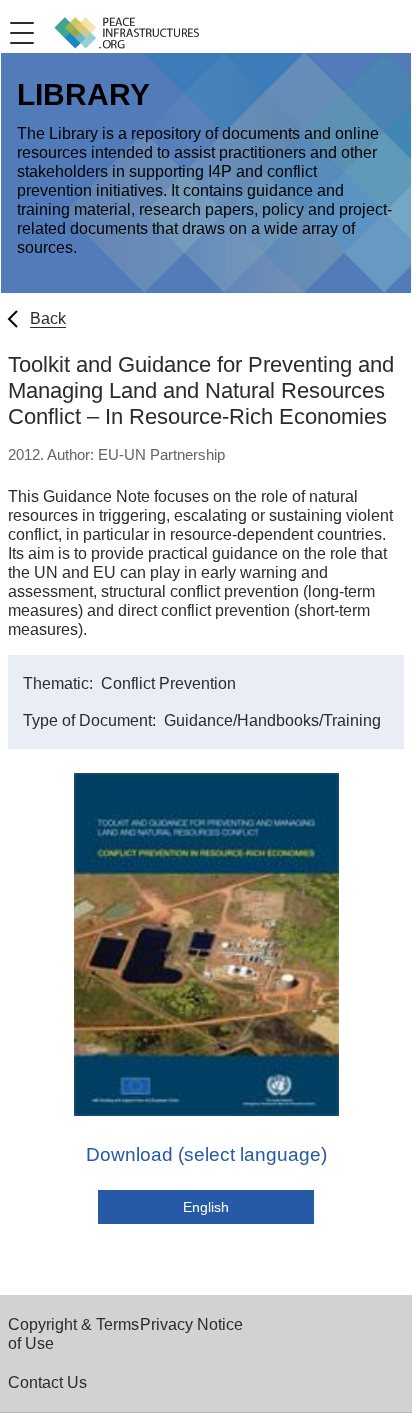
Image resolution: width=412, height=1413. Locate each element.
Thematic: (60, 683)
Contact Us (47, 1382)
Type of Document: (91, 720)
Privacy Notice (191, 1324)
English (206, 1207)
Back (48, 318)
